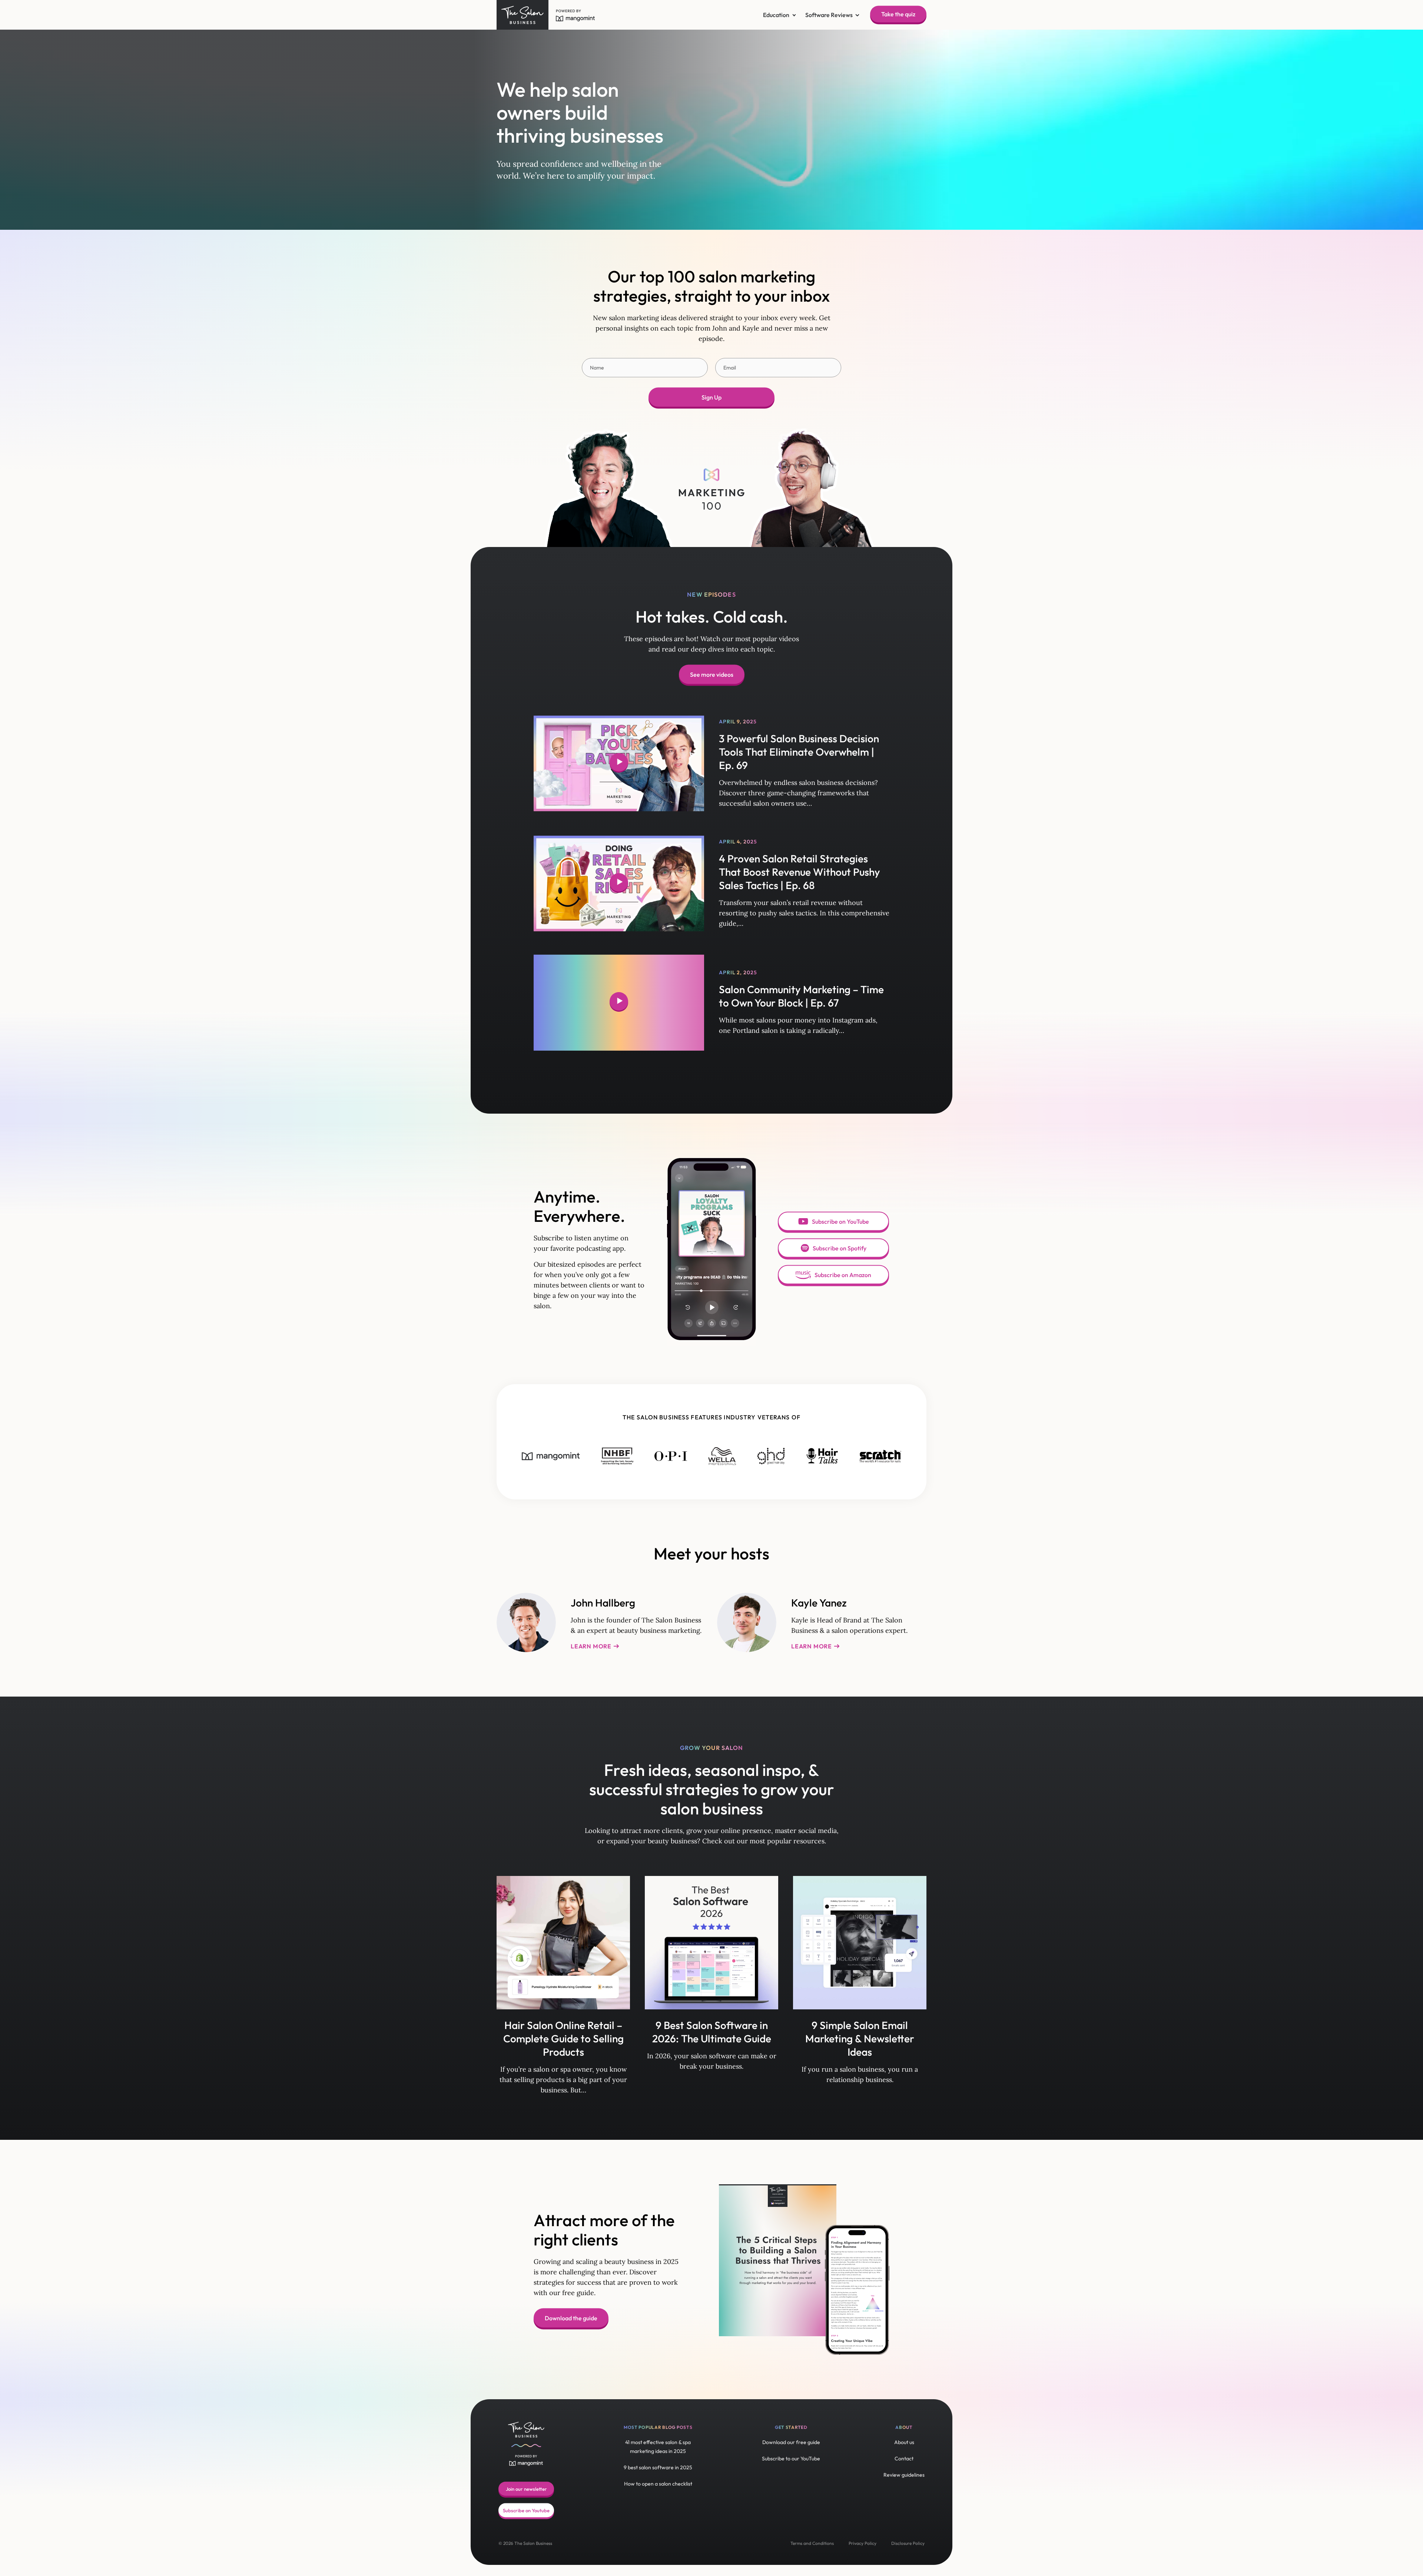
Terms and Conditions (812, 2543)
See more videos (712, 674)
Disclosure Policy (908, 2543)
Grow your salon (712, 1748)
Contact (904, 2459)
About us (904, 2442)
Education (776, 15)
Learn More (592, 1646)
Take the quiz (898, 14)
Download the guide (571, 2318)
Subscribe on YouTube (840, 1221)
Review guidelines (904, 2475)
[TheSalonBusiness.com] (524, 15)
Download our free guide (791, 2442)
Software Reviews (829, 15)
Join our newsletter (526, 2489)
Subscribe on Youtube (526, 2510)
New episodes (711, 594)
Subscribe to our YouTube (791, 2459)
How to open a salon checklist (658, 2484)
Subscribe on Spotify (840, 1248)
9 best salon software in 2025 (658, 2467)
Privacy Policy (863, 2543)
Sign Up (711, 397)
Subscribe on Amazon (843, 1275)
